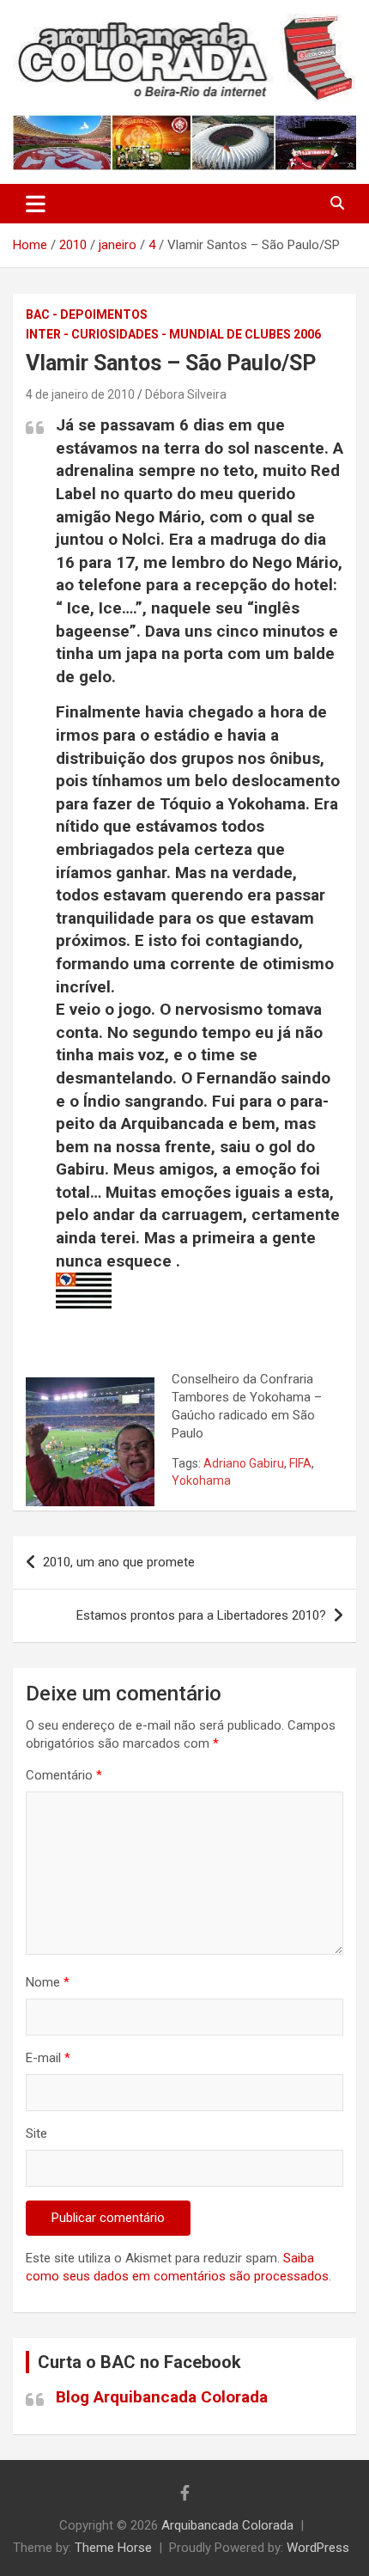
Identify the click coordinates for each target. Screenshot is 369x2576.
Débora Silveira (186, 394)
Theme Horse (113, 2548)
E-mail (48, 2058)
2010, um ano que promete (119, 1562)
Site (36, 2133)
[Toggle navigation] (36, 204)
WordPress (318, 2548)
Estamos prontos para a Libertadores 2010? (201, 1615)
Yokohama (201, 1480)
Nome (48, 1982)
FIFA (300, 1463)
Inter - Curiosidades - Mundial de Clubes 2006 (173, 334)
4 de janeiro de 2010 (80, 394)
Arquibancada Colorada (227, 2525)
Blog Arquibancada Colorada (162, 2397)
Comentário (64, 1775)
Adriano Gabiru (244, 1463)
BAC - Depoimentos (87, 314)
